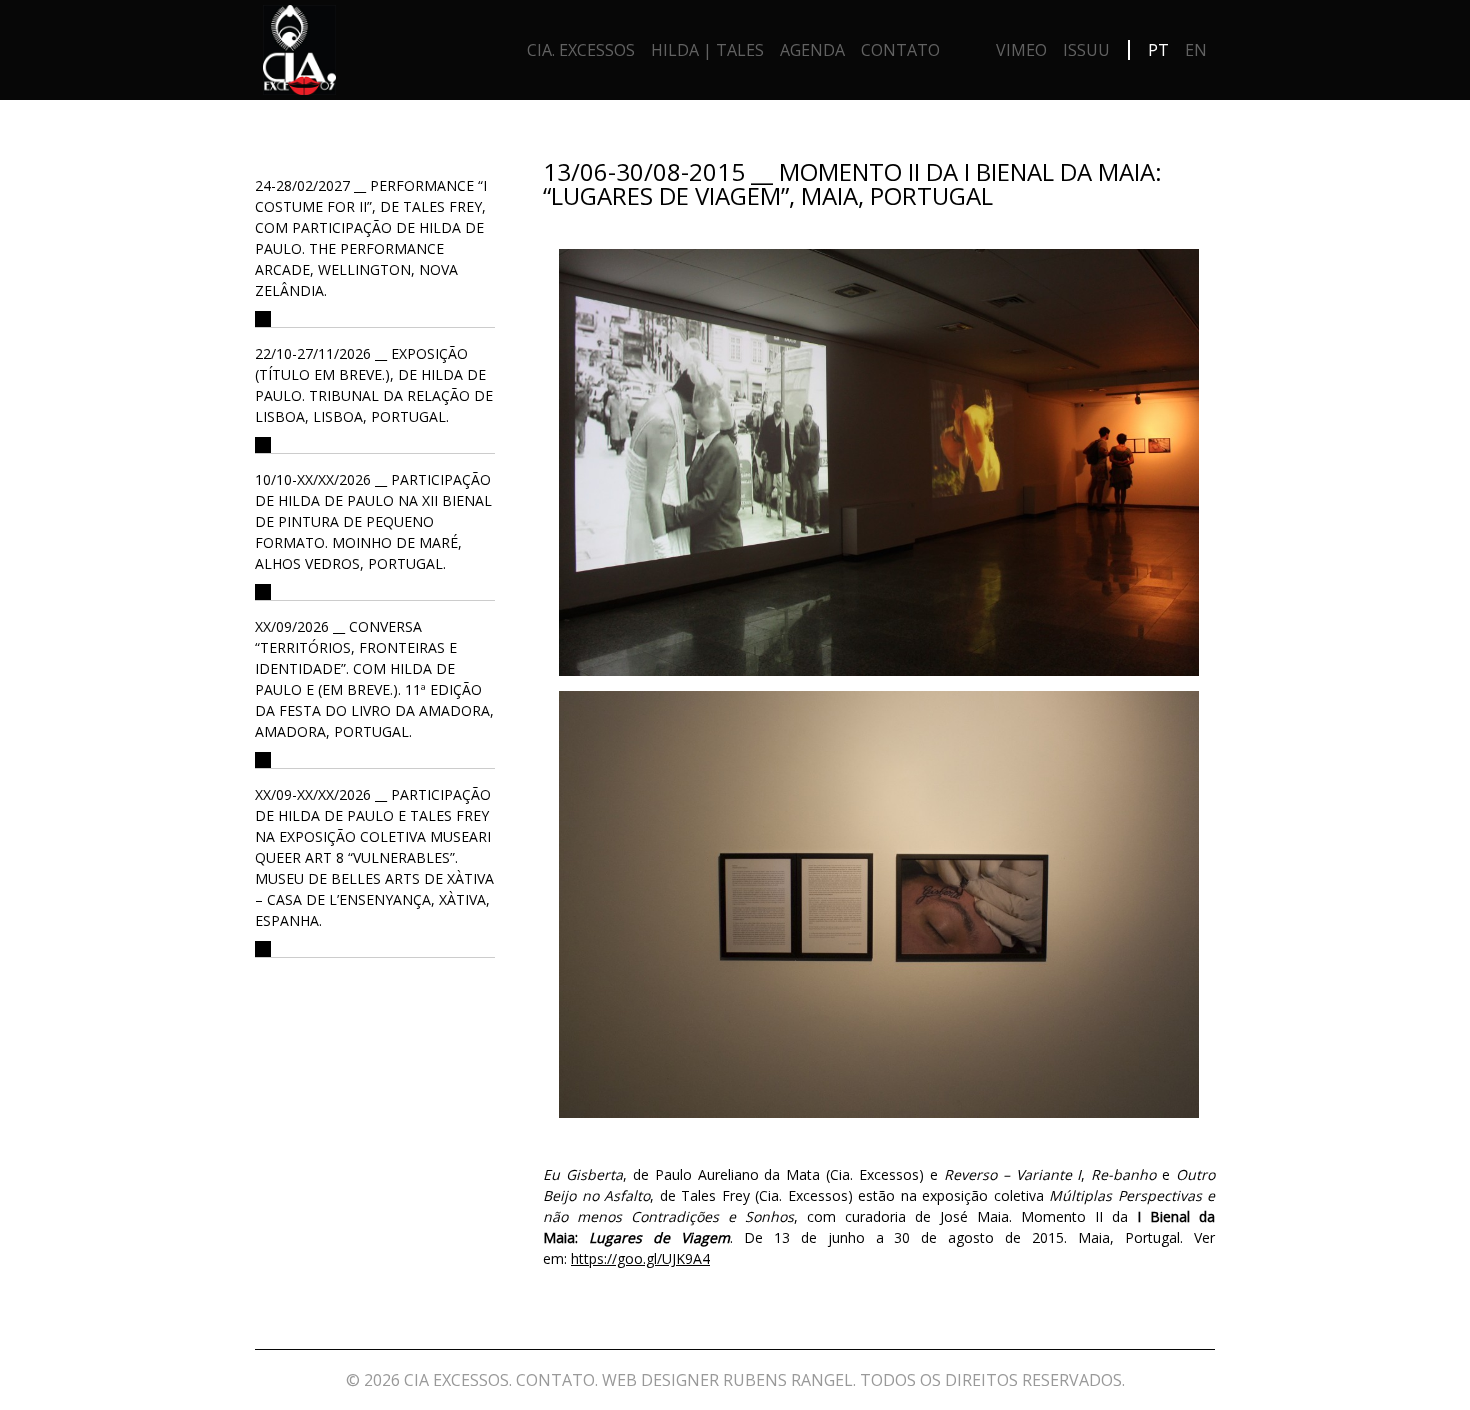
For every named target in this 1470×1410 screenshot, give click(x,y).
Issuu (1086, 50)
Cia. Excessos (581, 50)
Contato (900, 50)
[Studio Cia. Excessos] (299, 55)
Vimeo (1021, 50)
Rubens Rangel (788, 1380)
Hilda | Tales (707, 50)
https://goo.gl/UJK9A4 (640, 1258)
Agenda (812, 50)
